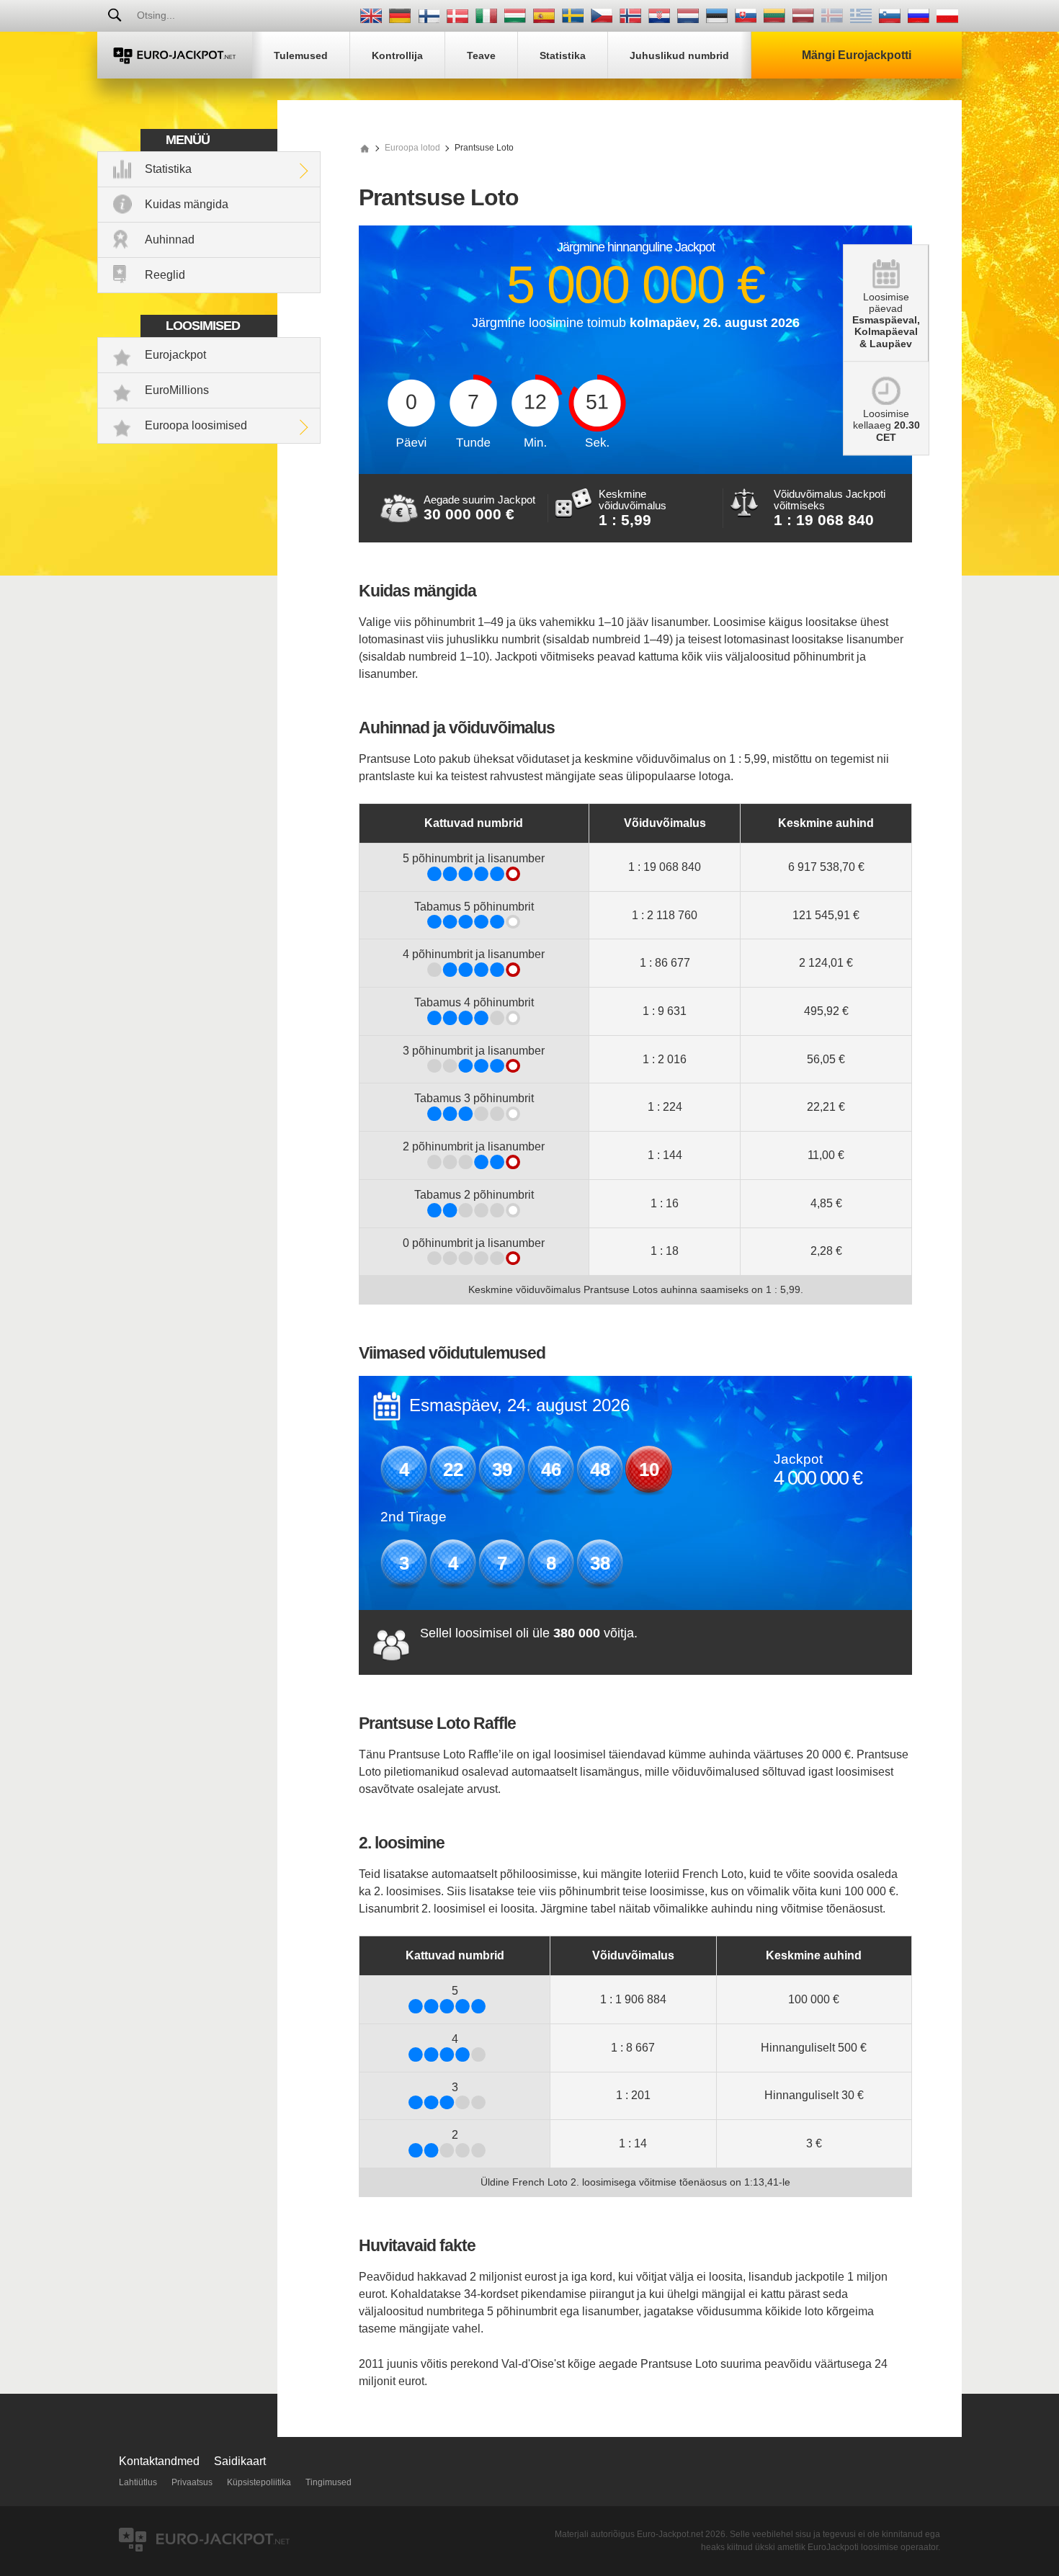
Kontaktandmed (159, 2461)
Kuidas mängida (187, 204)
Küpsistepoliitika (259, 2482)
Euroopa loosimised (196, 425)
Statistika (168, 169)
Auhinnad (170, 240)
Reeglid (165, 275)
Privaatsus (192, 2482)
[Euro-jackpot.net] (365, 148)
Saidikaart (240, 2461)
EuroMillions (177, 390)
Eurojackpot (175, 355)
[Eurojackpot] (175, 55)
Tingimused (329, 2482)
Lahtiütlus (138, 2482)
